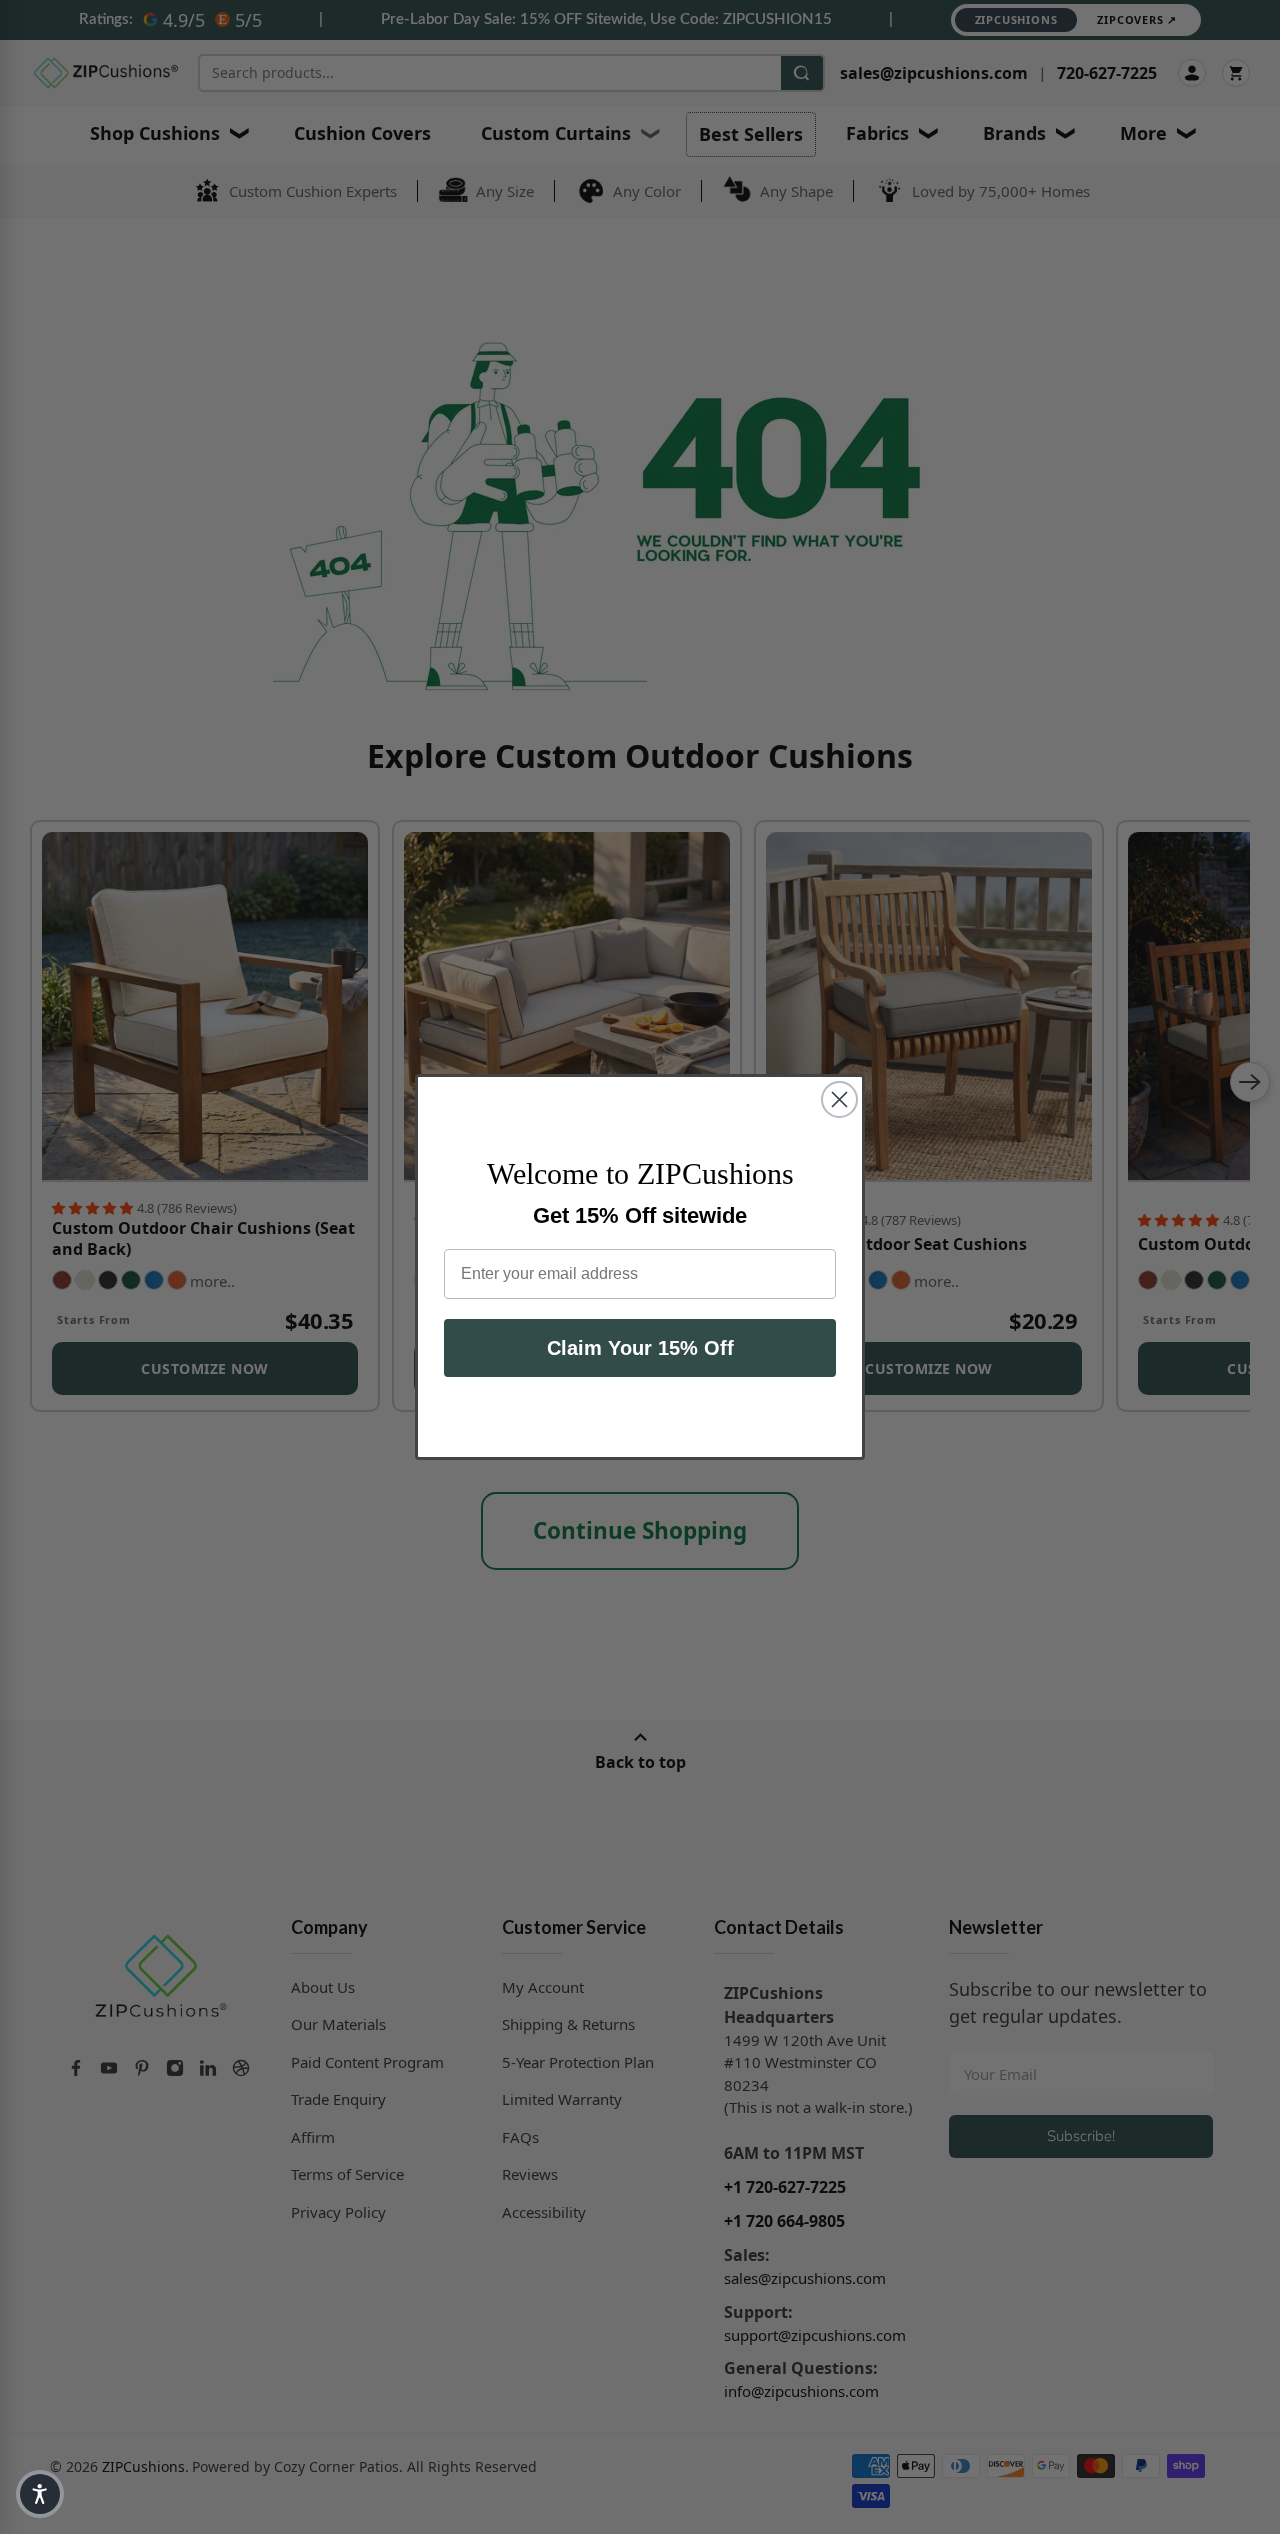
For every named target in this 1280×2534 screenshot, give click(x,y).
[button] (40, 2494)
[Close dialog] (839, 1099)
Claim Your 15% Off (640, 1348)
